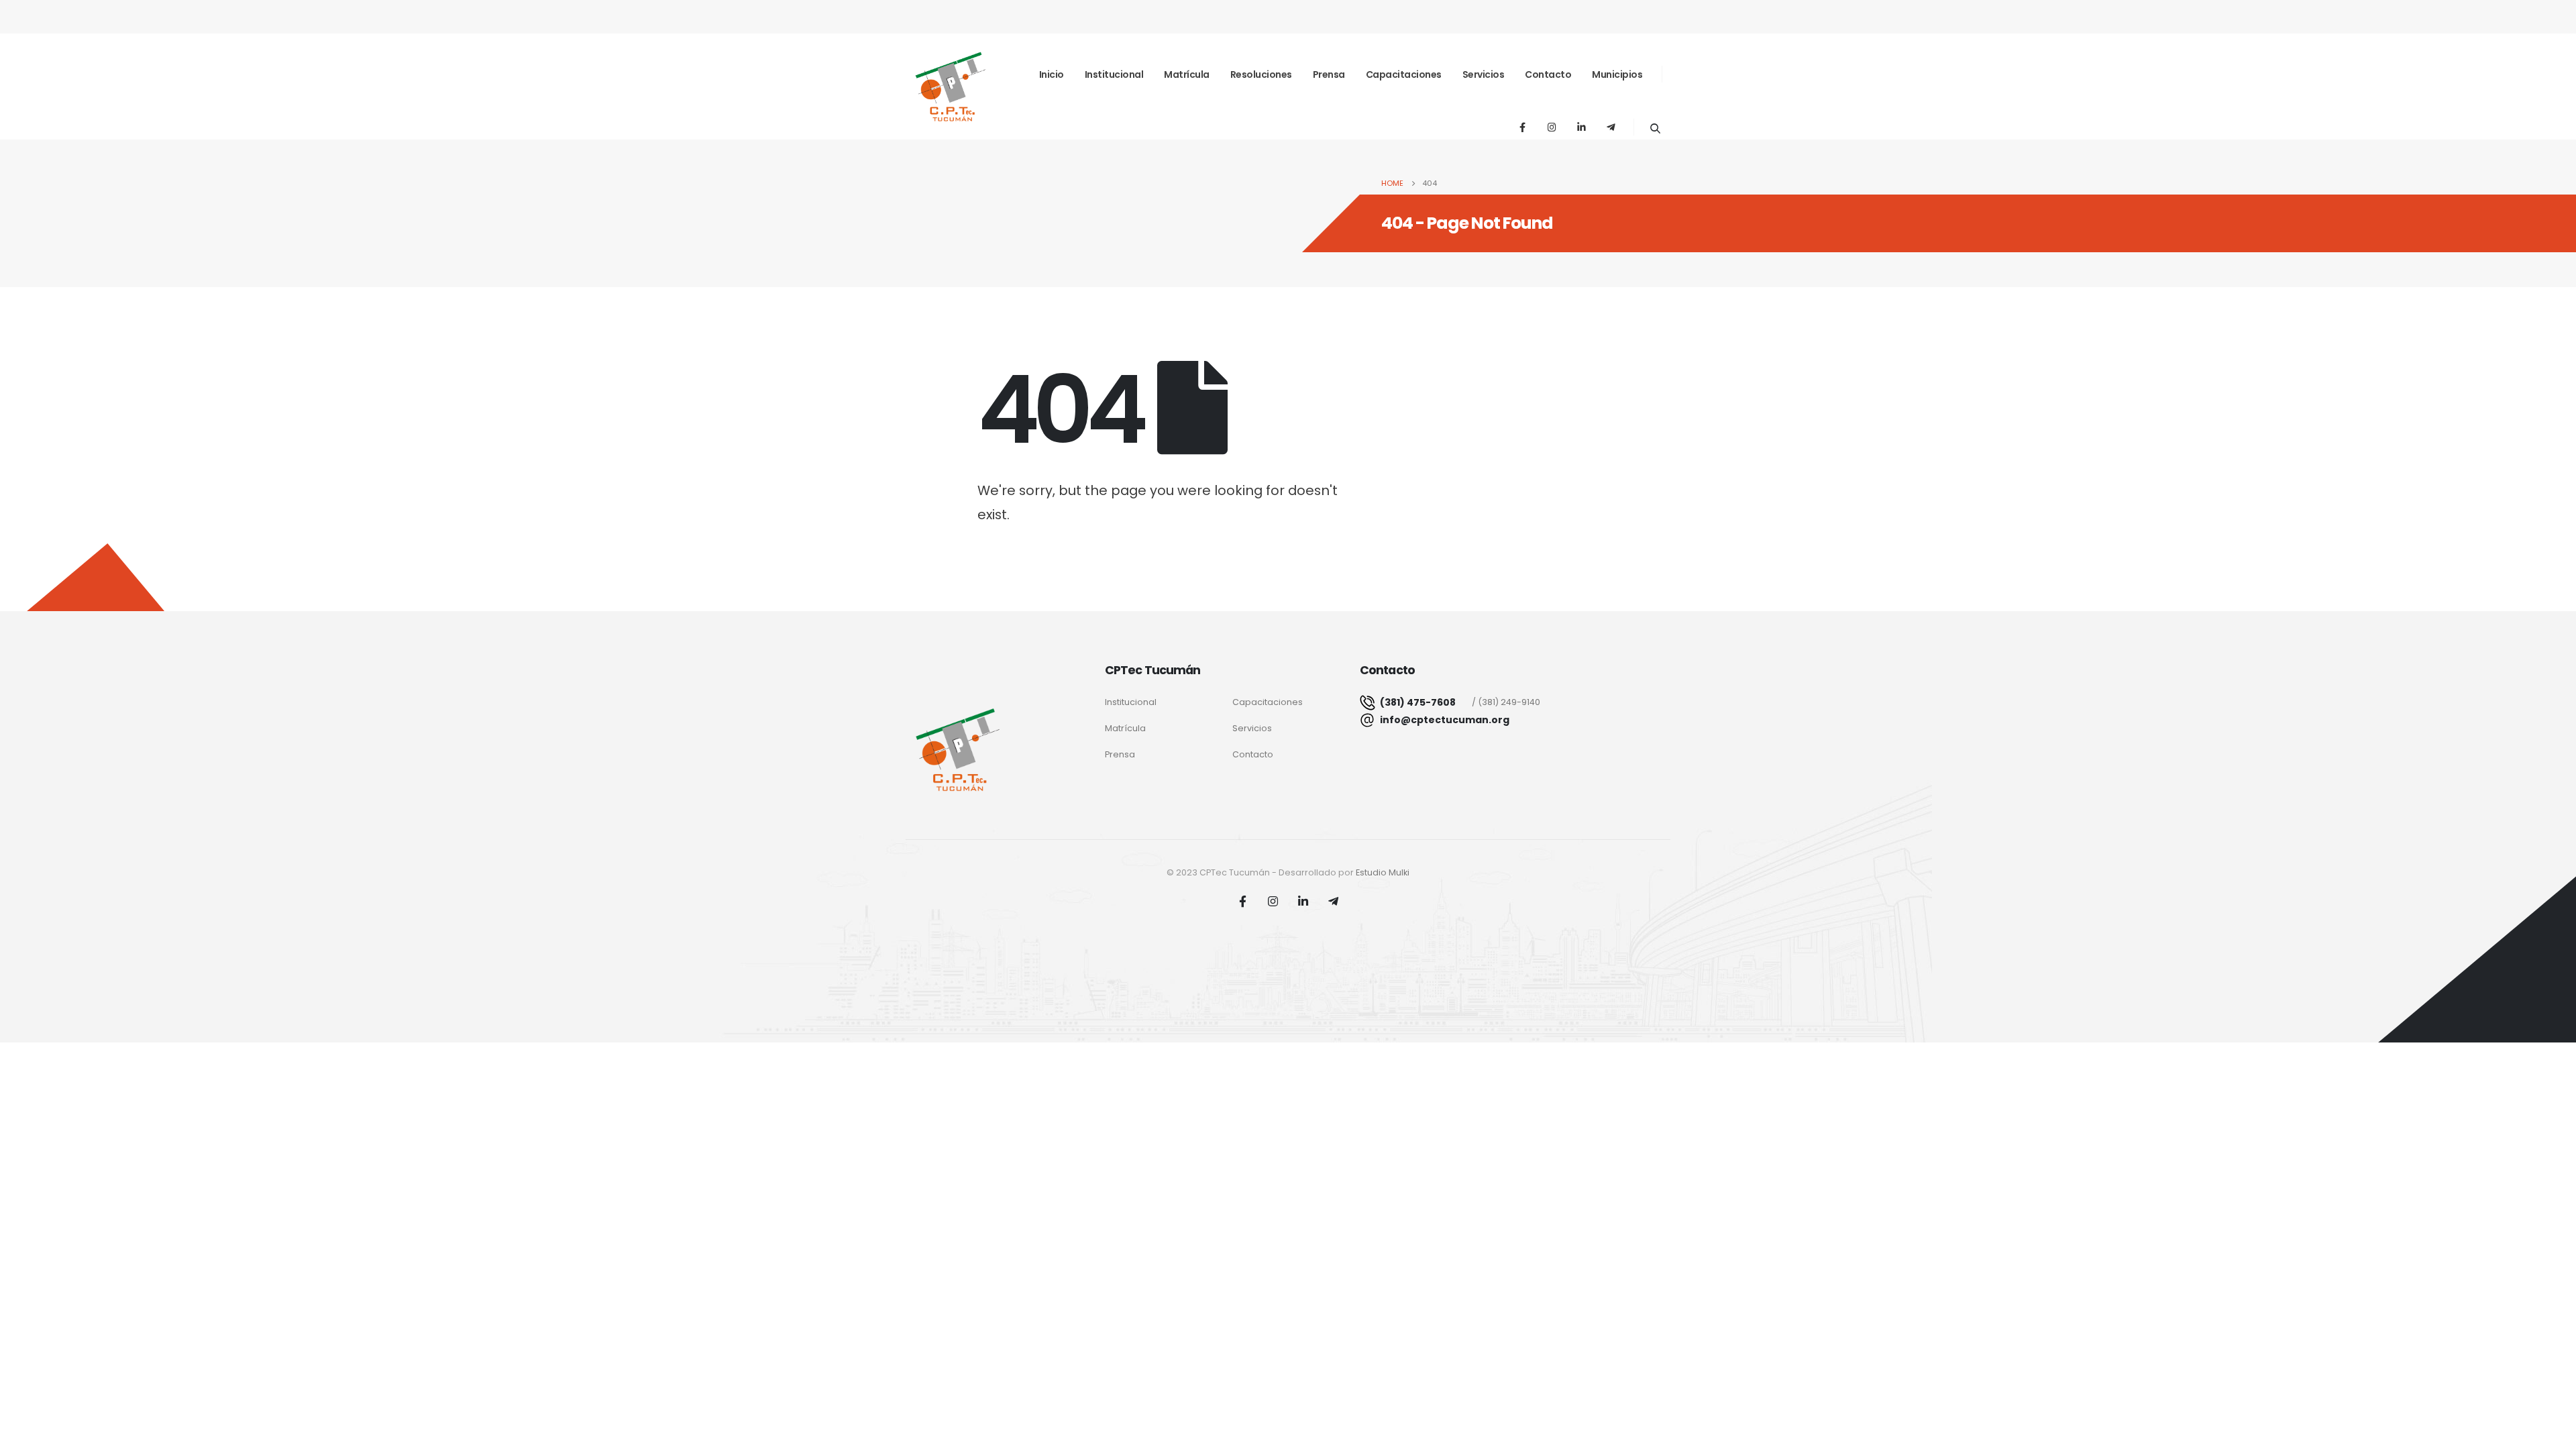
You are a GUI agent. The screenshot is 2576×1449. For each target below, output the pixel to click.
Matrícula (1187, 74)
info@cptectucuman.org (1445, 720)
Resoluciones (1261, 74)
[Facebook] (1522, 127)
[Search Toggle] (1655, 128)
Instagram (1273, 901)
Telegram (1334, 901)
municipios (1617, 74)
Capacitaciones (1404, 74)
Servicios (1484, 74)
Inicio (1052, 74)
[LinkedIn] (1581, 127)
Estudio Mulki (1383, 872)
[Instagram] (1552, 127)
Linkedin (1303, 901)
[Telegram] (1611, 127)
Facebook (1243, 901)
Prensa (1329, 74)
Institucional (1114, 74)
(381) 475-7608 (1417, 702)
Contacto (1548, 74)
